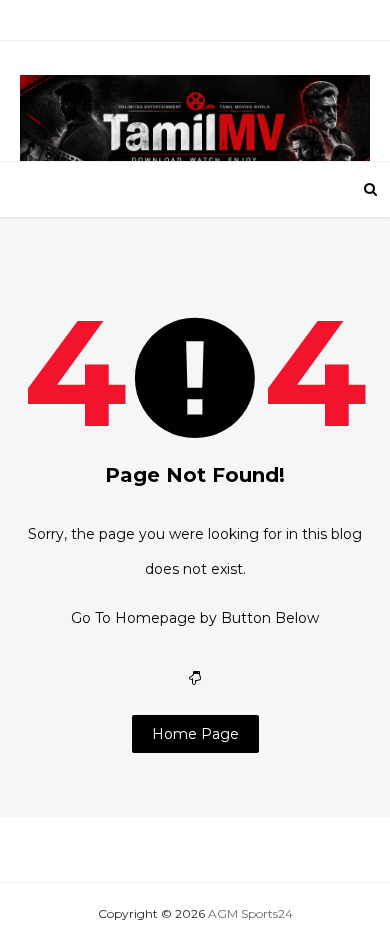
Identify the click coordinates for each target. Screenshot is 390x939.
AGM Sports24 (250, 913)
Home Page (195, 734)
